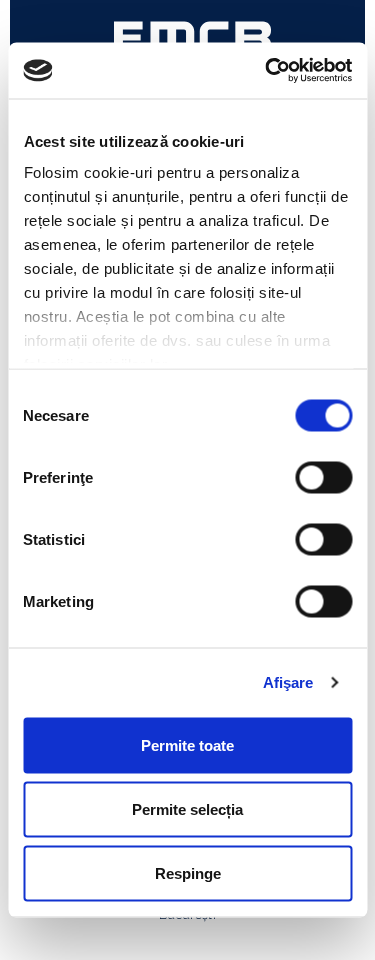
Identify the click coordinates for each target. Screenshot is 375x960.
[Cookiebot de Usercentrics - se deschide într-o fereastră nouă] (267, 71)
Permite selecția (187, 808)
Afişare (288, 682)
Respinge (188, 872)
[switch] (323, 477)
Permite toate (187, 744)
